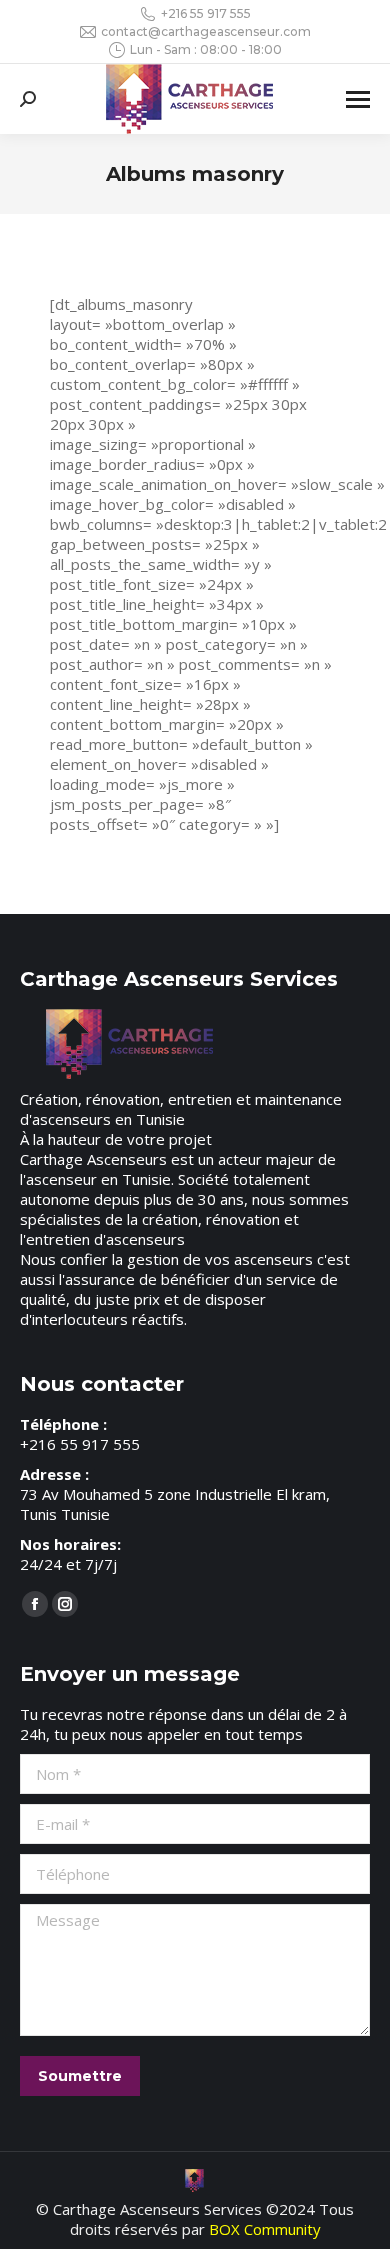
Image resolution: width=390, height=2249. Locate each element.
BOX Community (265, 2229)
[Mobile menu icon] (358, 99)
